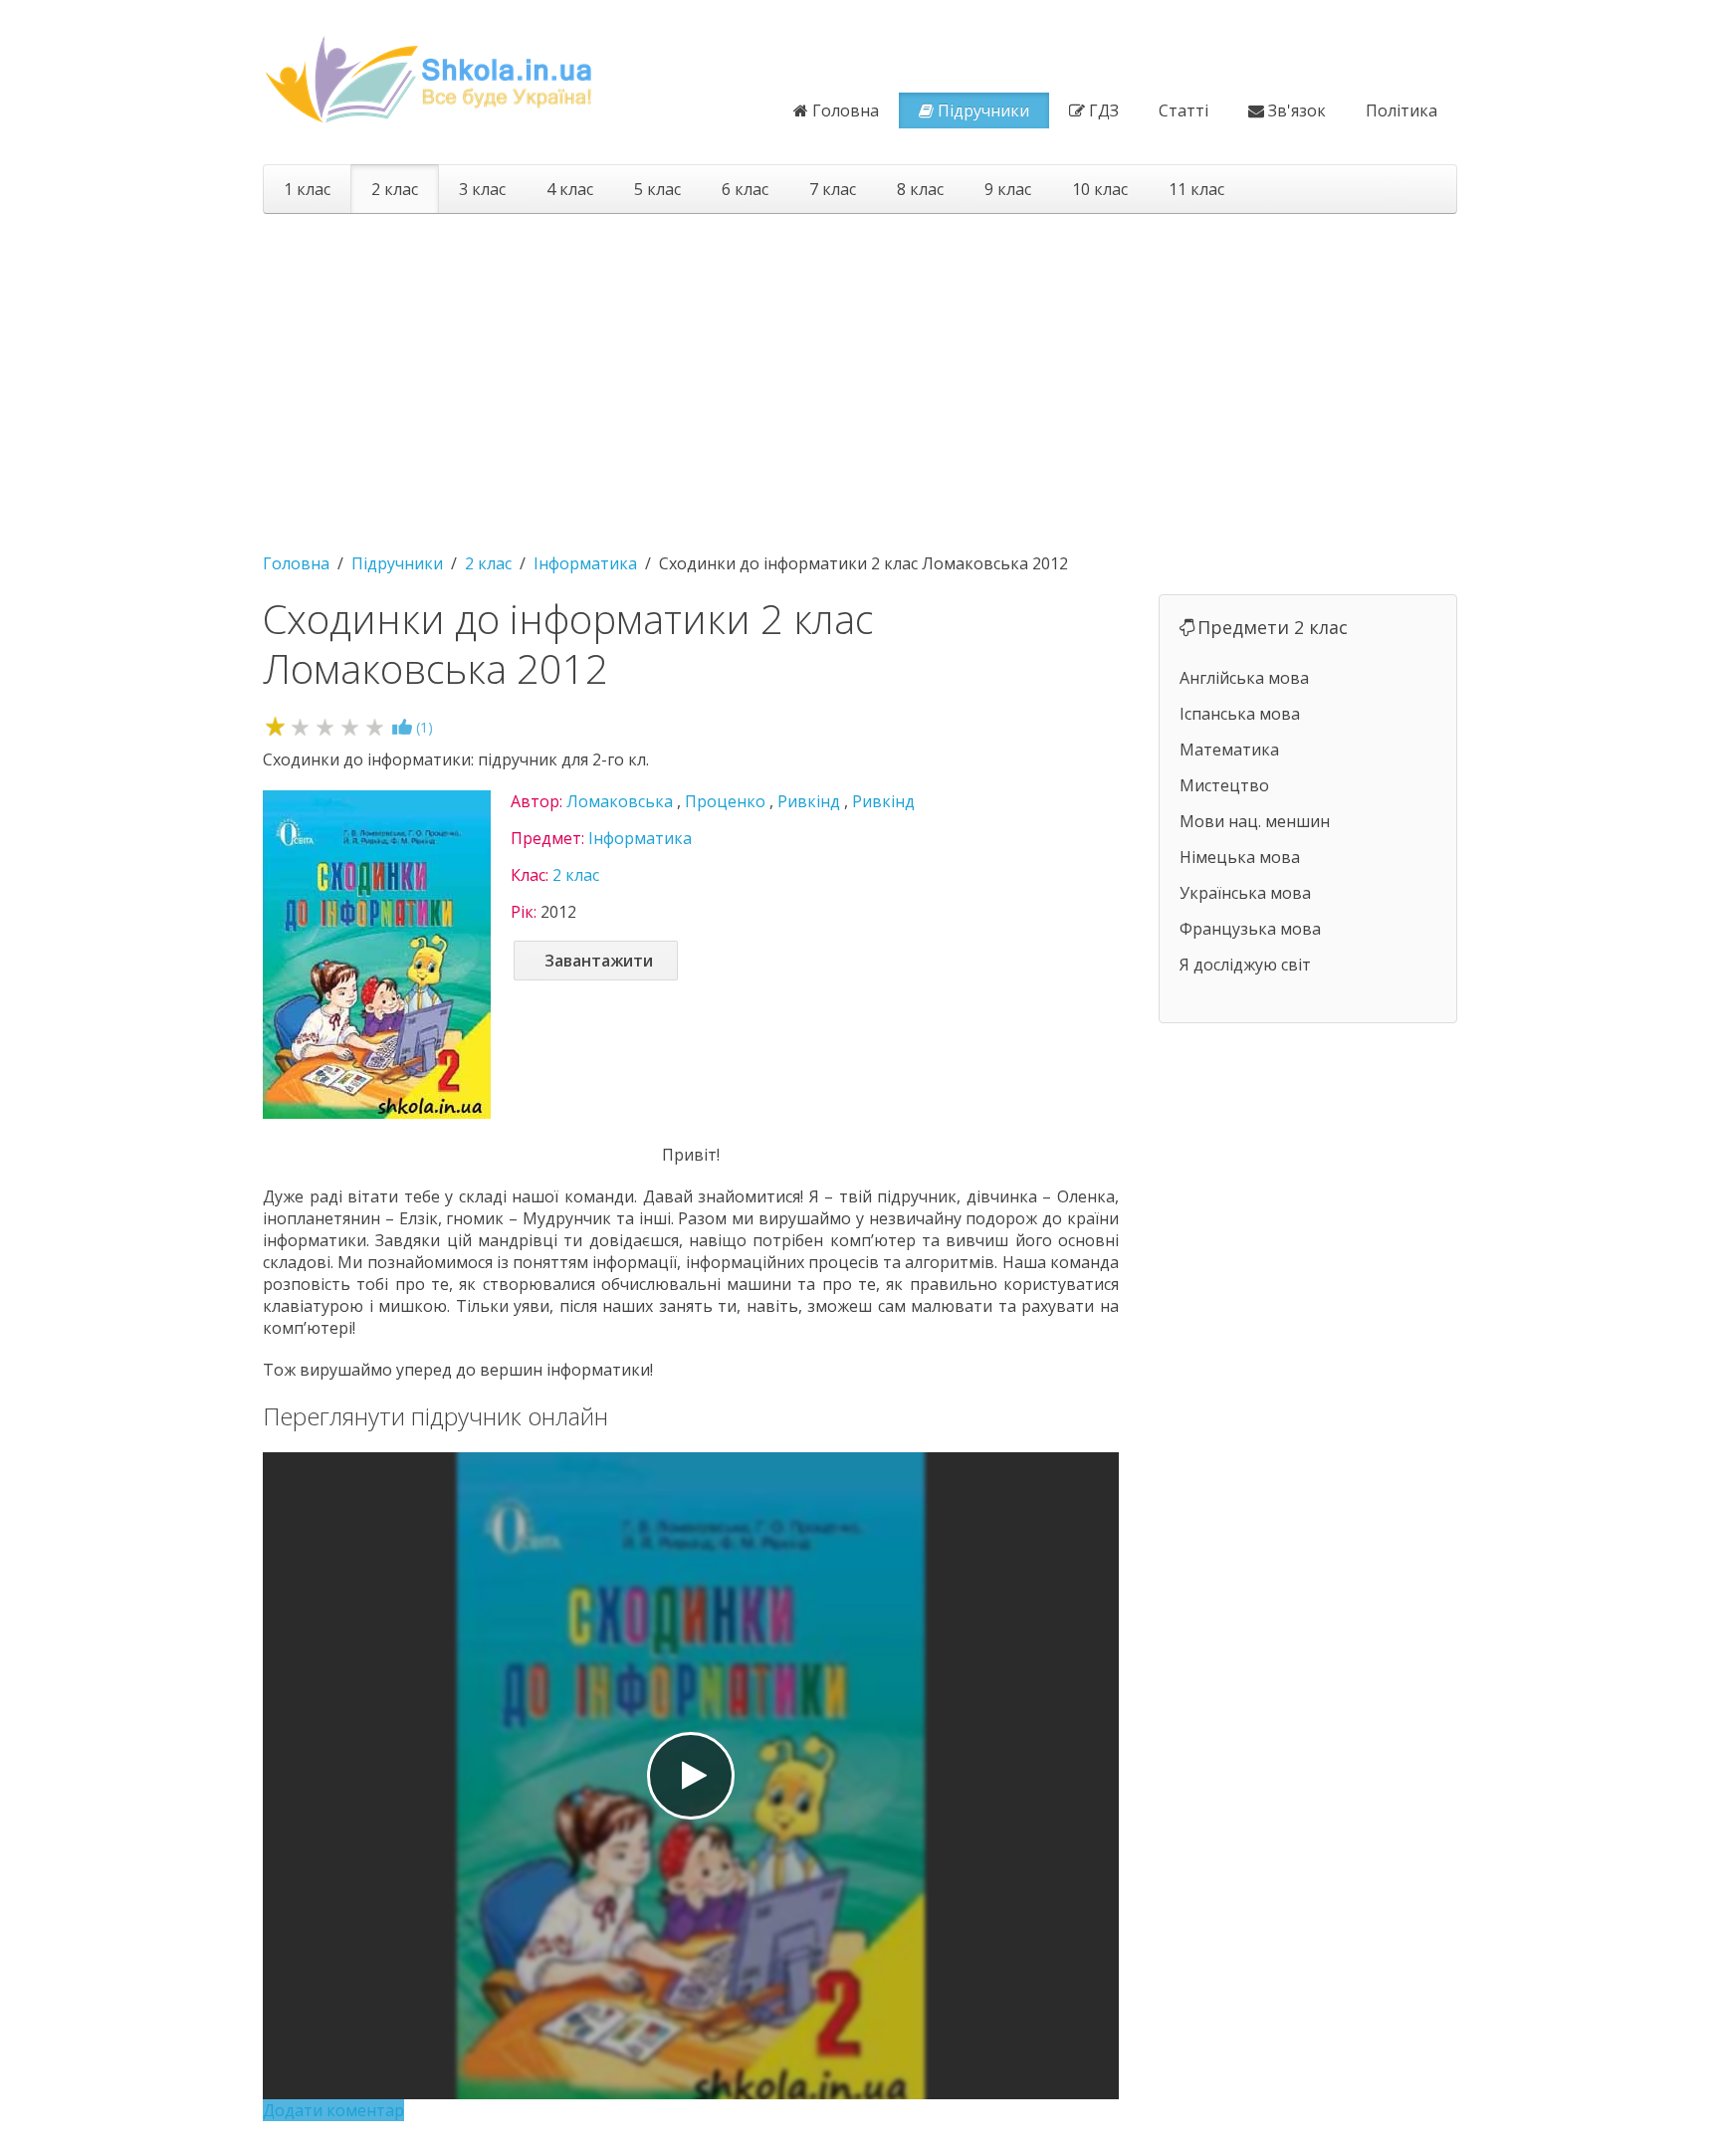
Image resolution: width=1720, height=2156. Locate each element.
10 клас (1100, 189)
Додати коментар (333, 2110)
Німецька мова (1240, 857)
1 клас (307, 189)
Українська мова (1245, 893)
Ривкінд (809, 801)
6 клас (745, 189)
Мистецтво (1224, 785)
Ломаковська (620, 801)
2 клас (395, 189)
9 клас (1008, 189)
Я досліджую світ (1245, 965)
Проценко (725, 801)
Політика (1401, 110)
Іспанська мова (1240, 714)
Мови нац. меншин (1255, 821)
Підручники (983, 110)
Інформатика (640, 838)
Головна (846, 110)
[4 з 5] (350, 726)
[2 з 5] (300, 726)
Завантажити (599, 961)
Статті (1183, 110)
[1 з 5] (275, 726)
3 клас (482, 189)
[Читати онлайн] (691, 1776)
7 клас (833, 189)
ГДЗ (1104, 110)
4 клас (570, 189)
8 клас (920, 189)
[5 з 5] (375, 726)
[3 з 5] (325, 726)
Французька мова (1250, 929)
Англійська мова (1244, 678)
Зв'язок (1297, 110)
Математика (1229, 750)
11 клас (1196, 189)
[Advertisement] (860, 373)
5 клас (657, 189)
